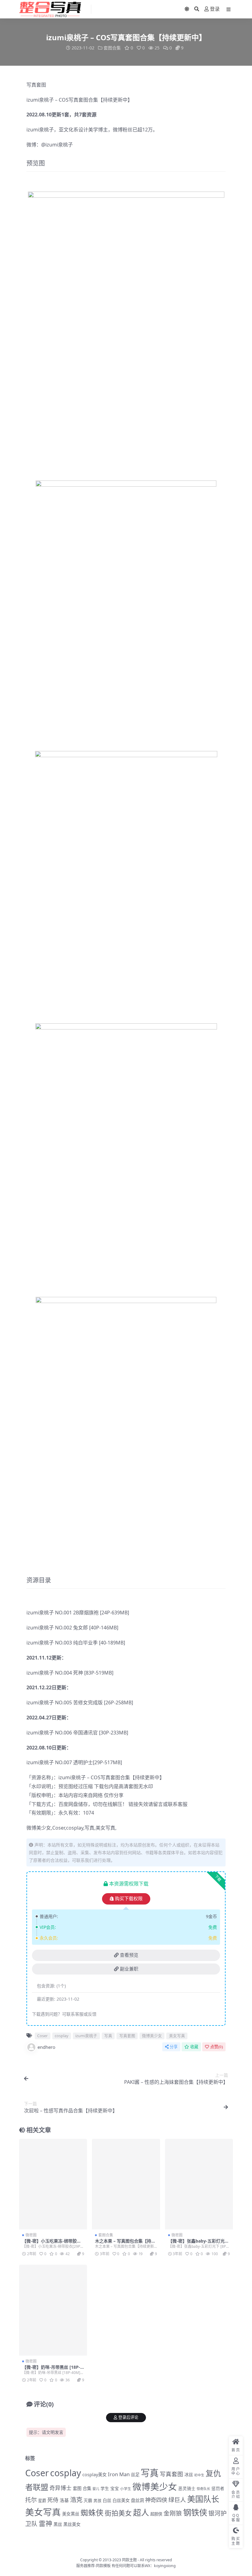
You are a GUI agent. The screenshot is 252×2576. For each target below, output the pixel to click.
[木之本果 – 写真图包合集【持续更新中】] (126, 2184)
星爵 (42, 2500)
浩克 (76, 2500)
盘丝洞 (137, 2500)
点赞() (217, 2047)
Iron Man (119, 2474)
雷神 (45, 2523)
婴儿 (96, 2489)
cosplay (75, 1828)
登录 (215, 9)
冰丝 (189, 2475)
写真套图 (36, 85)
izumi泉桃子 (40, 100)
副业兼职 (129, 1969)
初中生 (199, 2475)
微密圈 (31, 2235)
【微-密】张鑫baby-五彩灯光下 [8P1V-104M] (199, 2243)
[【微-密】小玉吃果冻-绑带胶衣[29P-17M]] (53, 2184)
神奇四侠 (156, 2500)
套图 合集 (82, 2488)
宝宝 (115, 2488)
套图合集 (112, 48)
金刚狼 (173, 2513)
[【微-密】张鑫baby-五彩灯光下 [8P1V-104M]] (199, 2184)
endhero (46, 2047)
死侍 (53, 2500)
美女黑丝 (71, 2514)
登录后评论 (128, 2417)
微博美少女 (39, 1828)
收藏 (194, 2047)
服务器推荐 (85, 2566)
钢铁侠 (195, 2512)
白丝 (107, 2500)
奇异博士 (61, 2488)
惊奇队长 (203, 2489)
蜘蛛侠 (92, 2513)
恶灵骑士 (187, 2488)
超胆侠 (156, 2514)
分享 (174, 2047)
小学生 (126, 2488)
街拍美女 (118, 2513)
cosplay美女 (94, 2475)
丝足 (135, 2475)
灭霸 (88, 2500)
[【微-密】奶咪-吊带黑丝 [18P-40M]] (53, 2310)
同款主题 (129, 2560)
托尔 (31, 2500)
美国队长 (203, 2499)
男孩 (97, 2500)
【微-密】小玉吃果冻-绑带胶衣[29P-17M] (52, 2243)
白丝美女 (121, 2500)
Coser (59, 1828)
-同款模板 (103, 2566)
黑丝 (58, 2524)
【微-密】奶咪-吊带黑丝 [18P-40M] (52, 2370)
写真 (105, 1777)
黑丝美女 (72, 2524)
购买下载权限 (129, 1899)
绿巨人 (177, 2500)
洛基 (64, 2500)
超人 (141, 2512)
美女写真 (105, 1828)
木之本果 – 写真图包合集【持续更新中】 (125, 2243)
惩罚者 (218, 2488)
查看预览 (129, 1955)
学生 (105, 2488)
